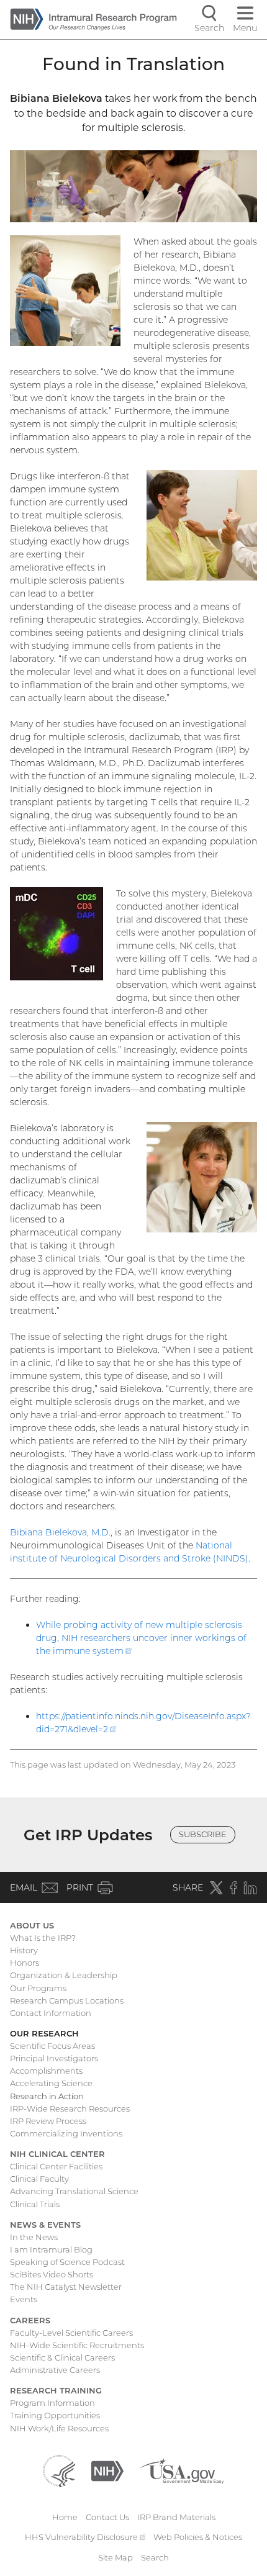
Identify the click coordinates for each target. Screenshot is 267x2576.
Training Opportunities (55, 2415)
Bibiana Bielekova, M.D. (60, 1532)
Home (65, 2517)
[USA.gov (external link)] (182, 2470)
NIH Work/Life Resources (59, 2428)
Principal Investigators (54, 2058)
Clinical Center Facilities (56, 2166)
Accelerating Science (51, 2083)
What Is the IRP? (43, 1938)
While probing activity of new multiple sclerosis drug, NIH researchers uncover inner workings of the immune (141, 1638)
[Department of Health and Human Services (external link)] (59, 2470)
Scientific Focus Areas (52, 2046)
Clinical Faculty (39, 2179)
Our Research (44, 2033)
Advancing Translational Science (74, 2191)
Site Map (115, 2557)
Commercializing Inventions (66, 2133)
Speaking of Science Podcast (67, 2262)
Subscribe (203, 1834)
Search (155, 2557)
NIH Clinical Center (57, 2154)
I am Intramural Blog (51, 2249)
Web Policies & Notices (198, 2537)
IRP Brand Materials (176, 2517)
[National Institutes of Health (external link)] (107, 2470)
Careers (30, 2320)
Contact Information (51, 2013)
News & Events (45, 2225)
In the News (34, 2237)
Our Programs (38, 1988)
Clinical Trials (35, 2204)
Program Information (52, 2403)
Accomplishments (46, 2071)
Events (24, 2299)
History (24, 1950)
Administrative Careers (55, 2370)
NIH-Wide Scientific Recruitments (77, 2345)
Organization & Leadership (64, 1975)
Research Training (56, 2390)
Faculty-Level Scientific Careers (71, 2333)
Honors (25, 1963)
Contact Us (107, 2517)
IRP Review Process (48, 2121)
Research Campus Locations (67, 2000)
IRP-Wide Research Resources (70, 2108)
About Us (32, 1925)
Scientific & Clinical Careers (62, 2357)
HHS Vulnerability (85, 2537)
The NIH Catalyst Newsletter (66, 2287)
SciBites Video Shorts (52, 2274)
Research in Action (47, 2096)
